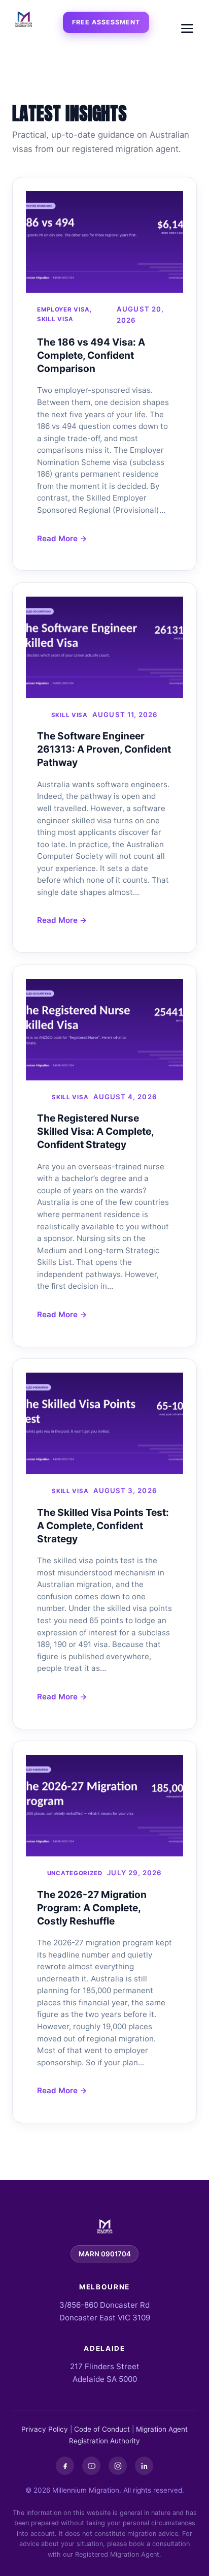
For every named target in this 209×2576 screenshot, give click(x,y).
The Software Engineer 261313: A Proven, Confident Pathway (104, 749)
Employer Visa (63, 309)
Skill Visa (55, 319)
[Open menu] (187, 28)
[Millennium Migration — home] (23, 20)
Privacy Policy (45, 2429)
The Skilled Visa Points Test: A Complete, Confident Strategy (103, 1526)
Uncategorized (75, 1873)
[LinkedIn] (144, 2466)
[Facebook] (65, 2466)
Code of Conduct (102, 2429)
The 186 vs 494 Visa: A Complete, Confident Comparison (91, 355)
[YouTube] (91, 2466)
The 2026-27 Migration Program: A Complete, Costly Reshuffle (92, 1908)
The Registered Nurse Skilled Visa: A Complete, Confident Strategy (95, 1131)
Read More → (62, 538)
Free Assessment (106, 22)
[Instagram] (118, 2466)
